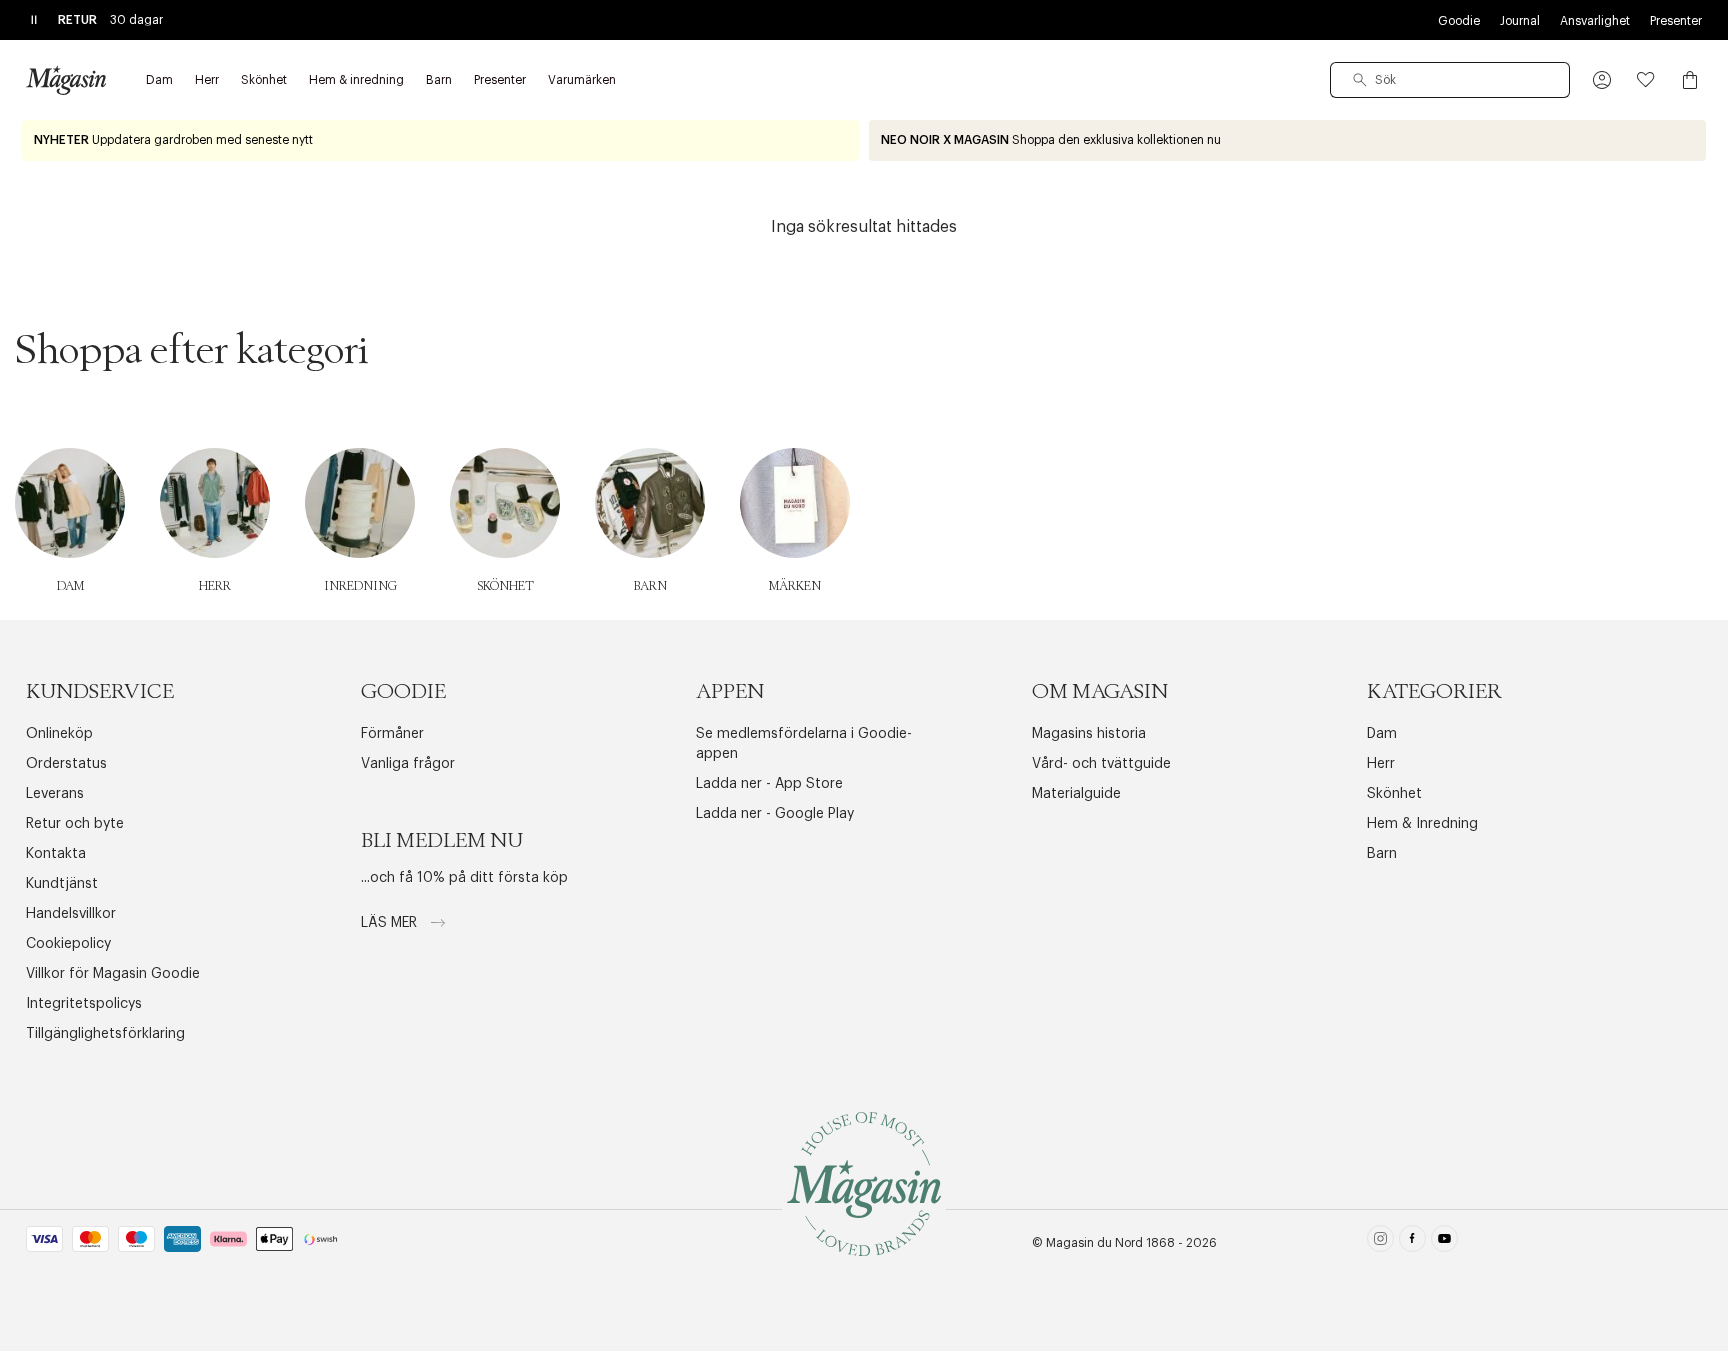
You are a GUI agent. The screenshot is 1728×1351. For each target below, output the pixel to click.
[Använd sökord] (1360, 80)
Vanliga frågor (408, 764)
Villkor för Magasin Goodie (113, 974)
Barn (1382, 854)
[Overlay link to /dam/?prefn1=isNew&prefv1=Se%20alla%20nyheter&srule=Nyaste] (440, 140)
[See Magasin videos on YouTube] (1444, 1242)
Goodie (1459, 21)
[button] (1602, 80)
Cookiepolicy (68, 944)
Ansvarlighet (1595, 21)
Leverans (55, 794)
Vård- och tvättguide (1101, 764)
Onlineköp (59, 734)
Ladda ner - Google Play (775, 814)
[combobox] (1450, 80)
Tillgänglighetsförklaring (105, 1034)
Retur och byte (75, 824)
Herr (1381, 764)
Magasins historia (1089, 734)
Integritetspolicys (84, 1004)
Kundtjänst (62, 884)
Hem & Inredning (1422, 824)
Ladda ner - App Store (769, 784)
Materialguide (1076, 794)
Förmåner (392, 734)
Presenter (1676, 21)
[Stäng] (1179, 776)
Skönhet (1394, 794)
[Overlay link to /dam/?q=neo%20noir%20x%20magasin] (1287, 140)
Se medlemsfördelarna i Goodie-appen (804, 744)
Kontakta (56, 854)
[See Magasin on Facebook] (1412, 1242)
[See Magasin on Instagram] (1380, 1242)
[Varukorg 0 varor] (1690, 80)
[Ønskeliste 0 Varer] (1646, 80)
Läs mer (391, 923)
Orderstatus (66, 764)
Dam (1382, 734)
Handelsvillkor (71, 914)
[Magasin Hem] (66, 80)
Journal (1520, 21)
